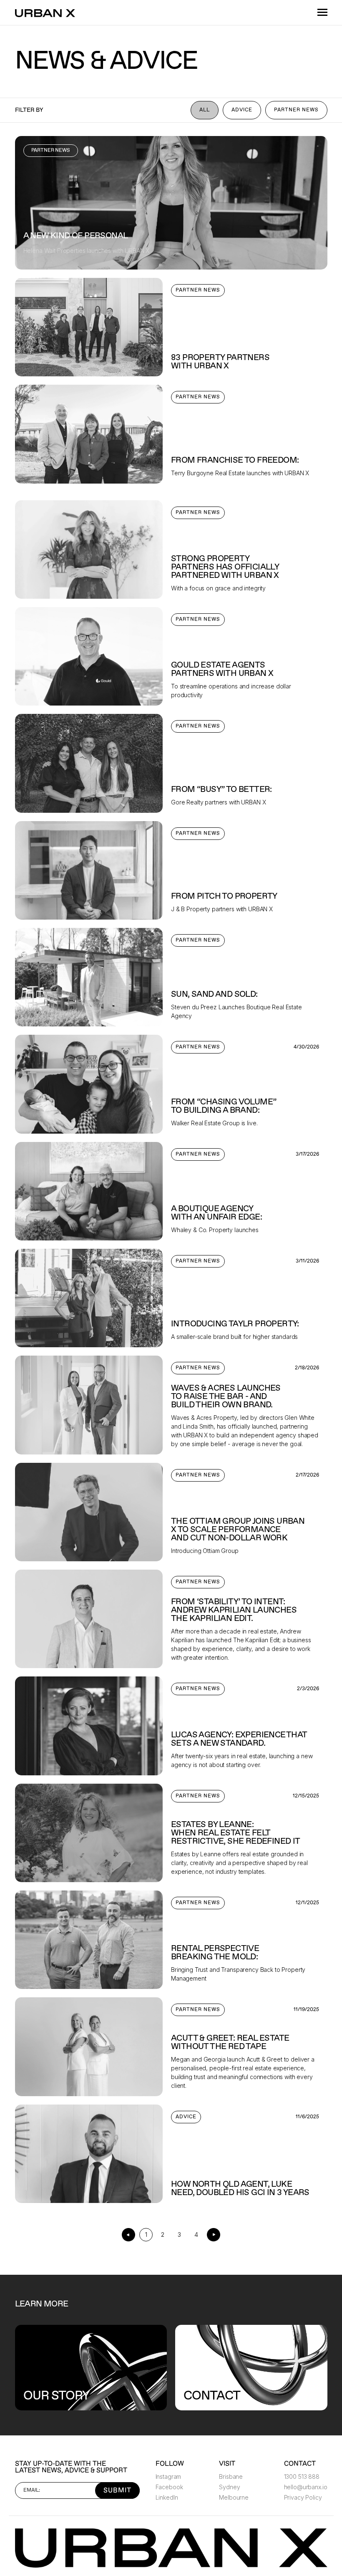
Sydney (229, 2487)
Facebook (169, 2487)
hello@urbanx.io (306, 2487)
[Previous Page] (128, 2235)
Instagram (168, 2476)
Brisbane (231, 2476)
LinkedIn (167, 2497)
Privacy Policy (303, 2497)
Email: (32, 2490)
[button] (319, 13)
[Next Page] (214, 2235)
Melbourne (234, 2497)
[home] (46, 12)
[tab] (205, 110)
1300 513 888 (302, 2476)
